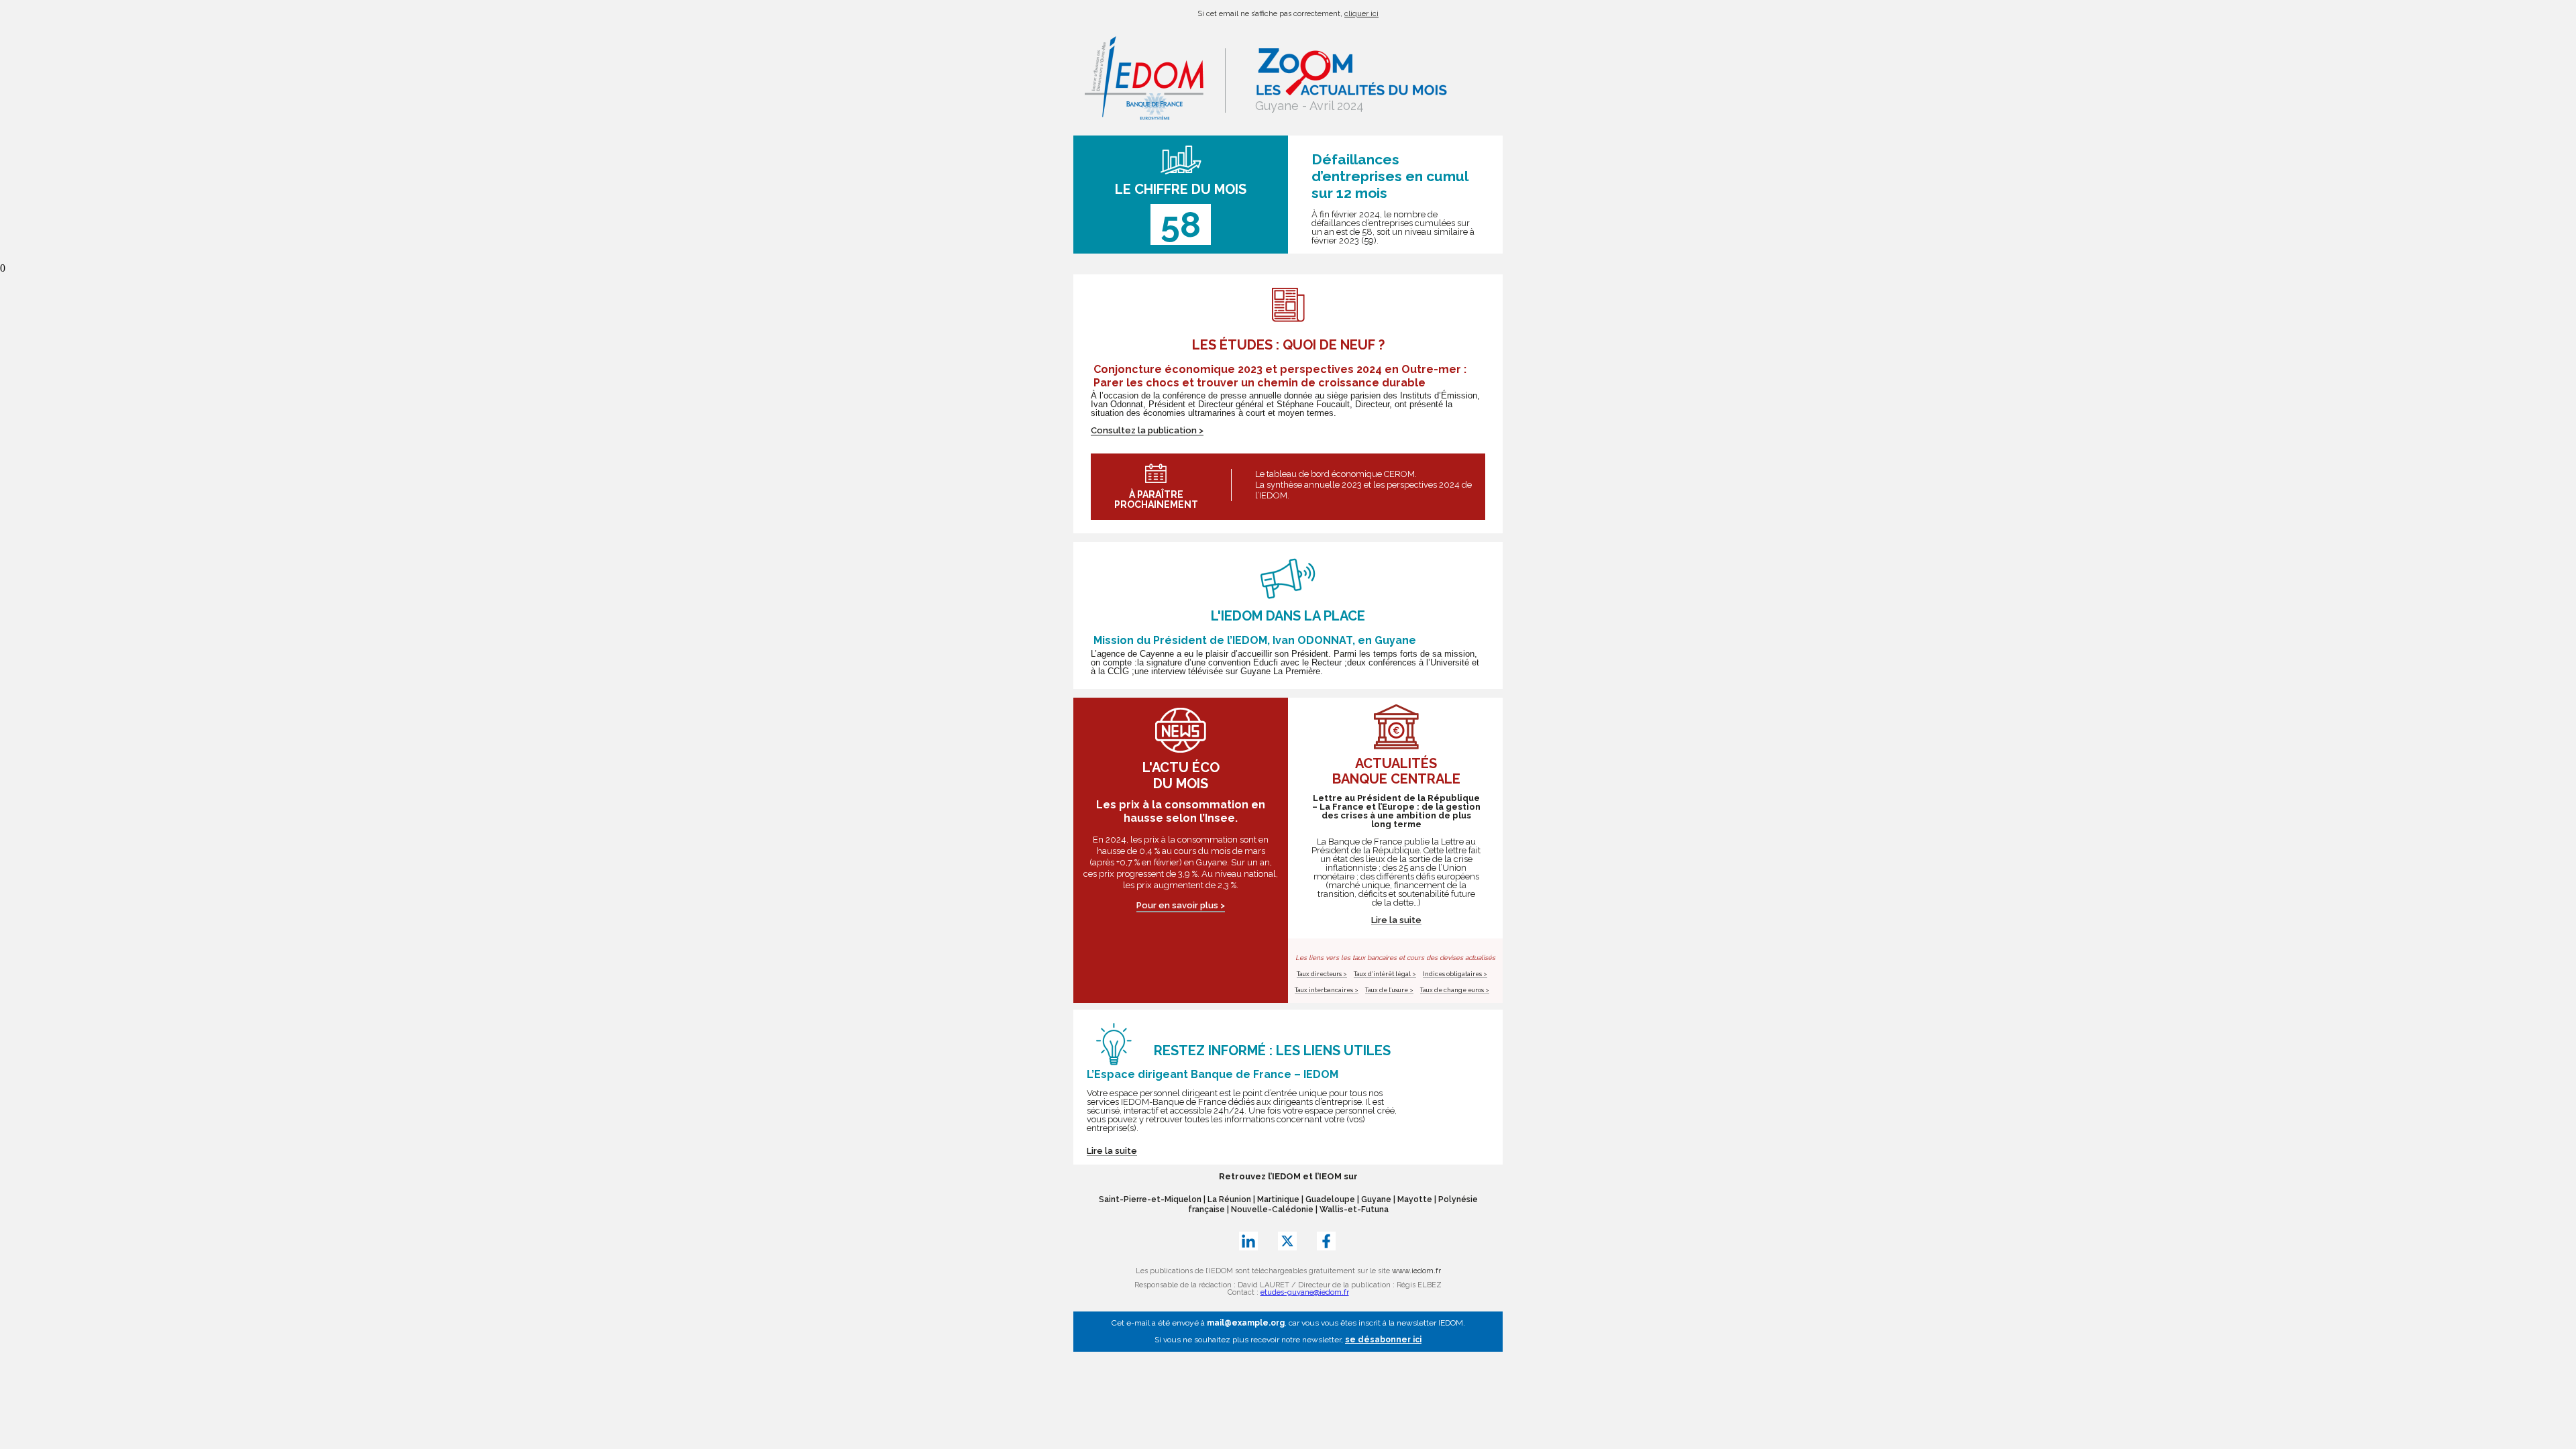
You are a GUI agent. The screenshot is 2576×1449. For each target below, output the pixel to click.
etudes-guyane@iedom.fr (1305, 1292)
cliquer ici (1361, 14)
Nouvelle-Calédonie (1272, 1210)
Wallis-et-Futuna (1354, 1210)
